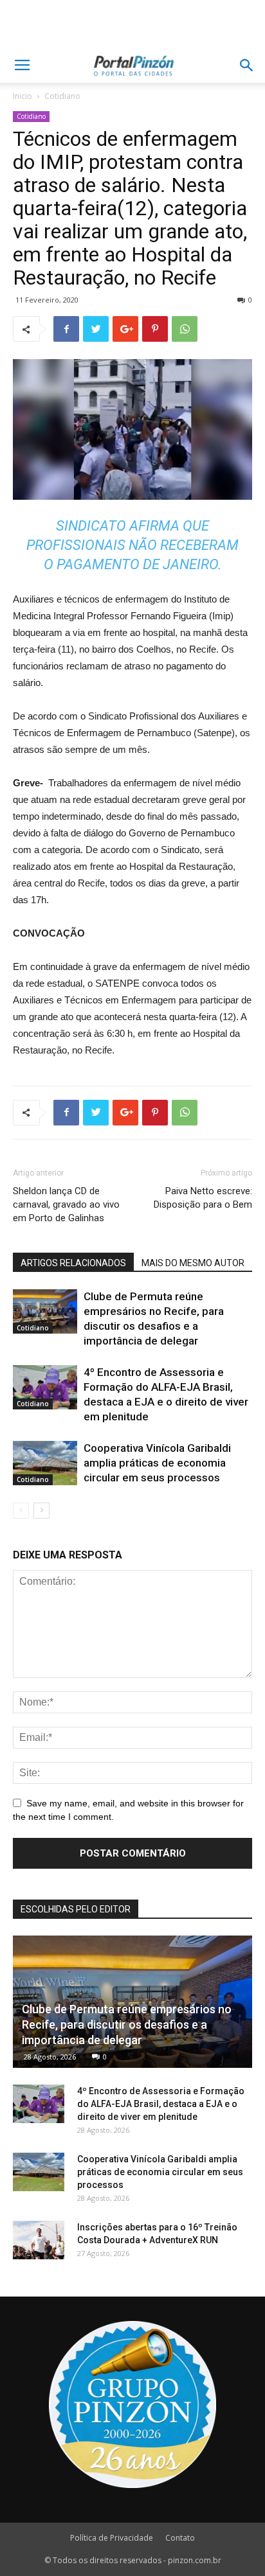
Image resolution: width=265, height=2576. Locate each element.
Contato (180, 2538)
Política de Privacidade (112, 2538)
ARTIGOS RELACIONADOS (73, 1263)
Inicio (23, 96)
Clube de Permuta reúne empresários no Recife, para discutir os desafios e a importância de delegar (127, 2025)
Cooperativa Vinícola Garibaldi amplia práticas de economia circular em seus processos (157, 1463)
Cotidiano (62, 96)
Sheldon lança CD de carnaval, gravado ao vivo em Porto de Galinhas (66, 1204)
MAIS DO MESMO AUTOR (193, 1263)
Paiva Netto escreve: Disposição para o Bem (203, 1198)
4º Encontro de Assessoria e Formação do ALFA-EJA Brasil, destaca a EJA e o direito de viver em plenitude (161, 2104)
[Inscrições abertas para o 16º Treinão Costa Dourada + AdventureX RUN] (39, 2240)
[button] (247, 66)
